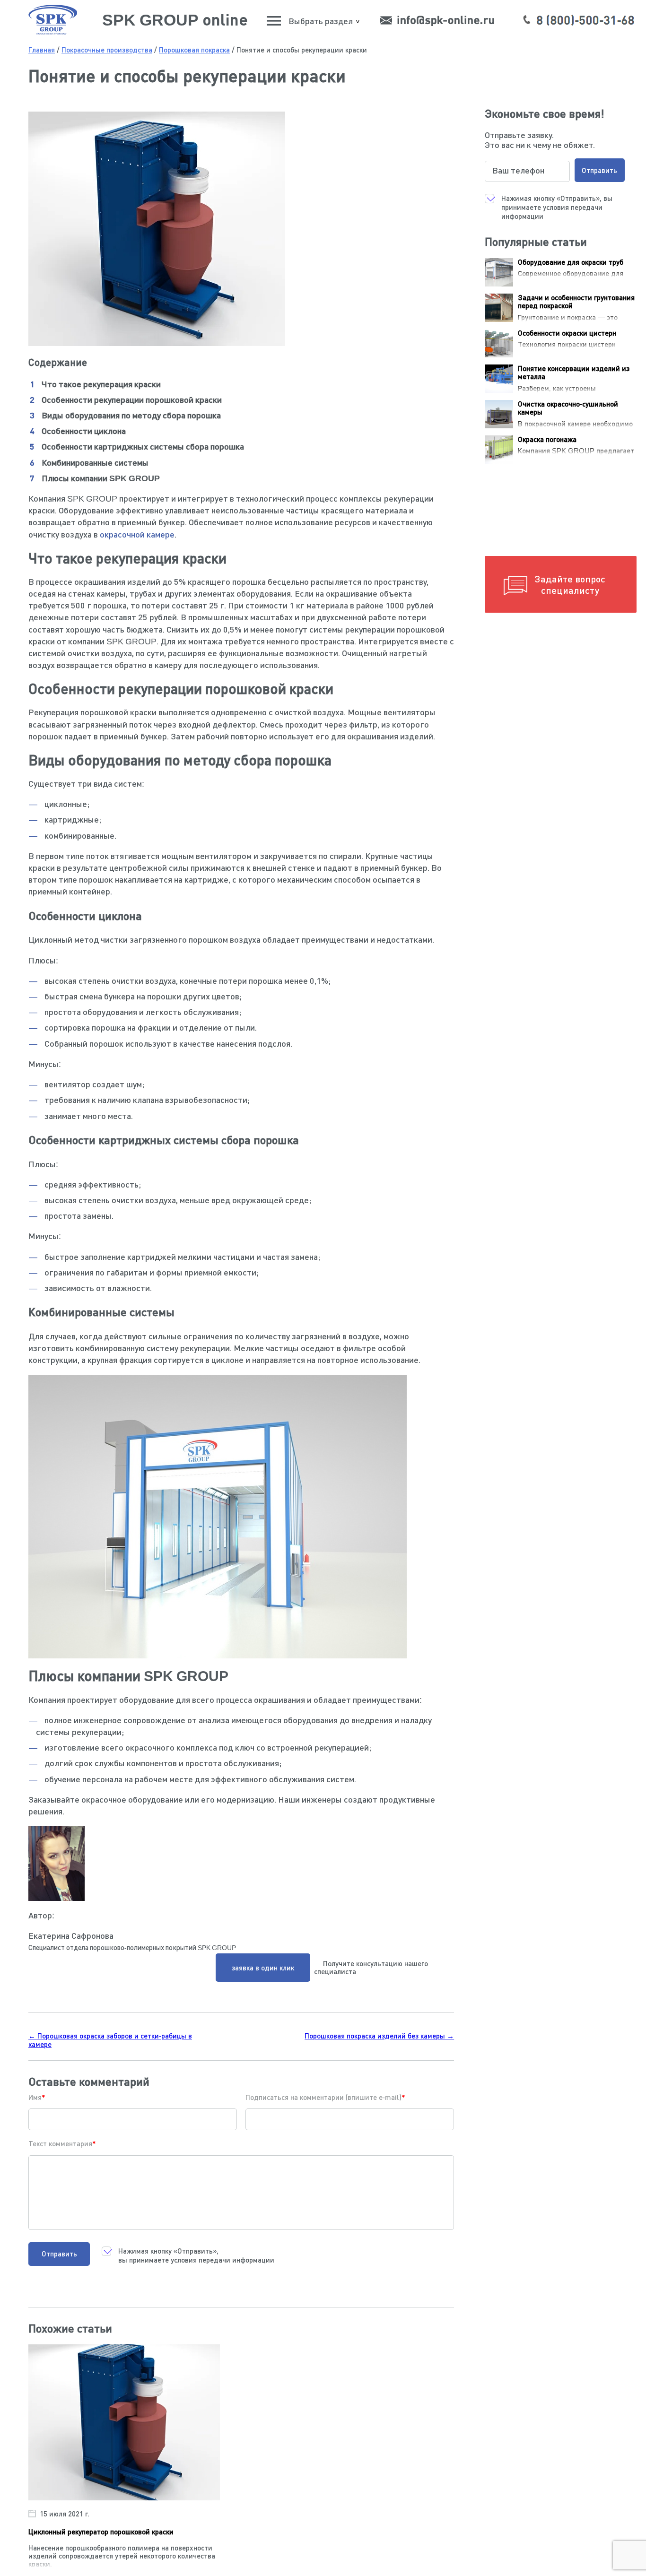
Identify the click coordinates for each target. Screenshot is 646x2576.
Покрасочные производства (107, 50)
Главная (42, 50)
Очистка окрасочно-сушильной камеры (568, 408)
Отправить (59, 2254)
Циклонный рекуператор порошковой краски (101, 2532)
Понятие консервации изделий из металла (574, 372)
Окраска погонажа (547, 439)
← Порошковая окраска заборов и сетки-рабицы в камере (110, 2040)
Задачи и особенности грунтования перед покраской (576, 301)
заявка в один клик (263, 1968)
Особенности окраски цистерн (567, 333)
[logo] (53, 32)
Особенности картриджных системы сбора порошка (143, 446)
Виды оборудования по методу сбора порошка (131, 415)
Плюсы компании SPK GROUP (101, 478)
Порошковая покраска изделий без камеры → (379, 2036)
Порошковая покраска (194, 50)
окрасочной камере (137, 534)
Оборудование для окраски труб (571, 262)
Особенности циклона (84, 431)
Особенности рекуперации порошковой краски (132, 399)
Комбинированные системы (95, 462)
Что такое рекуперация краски (101, 384)
